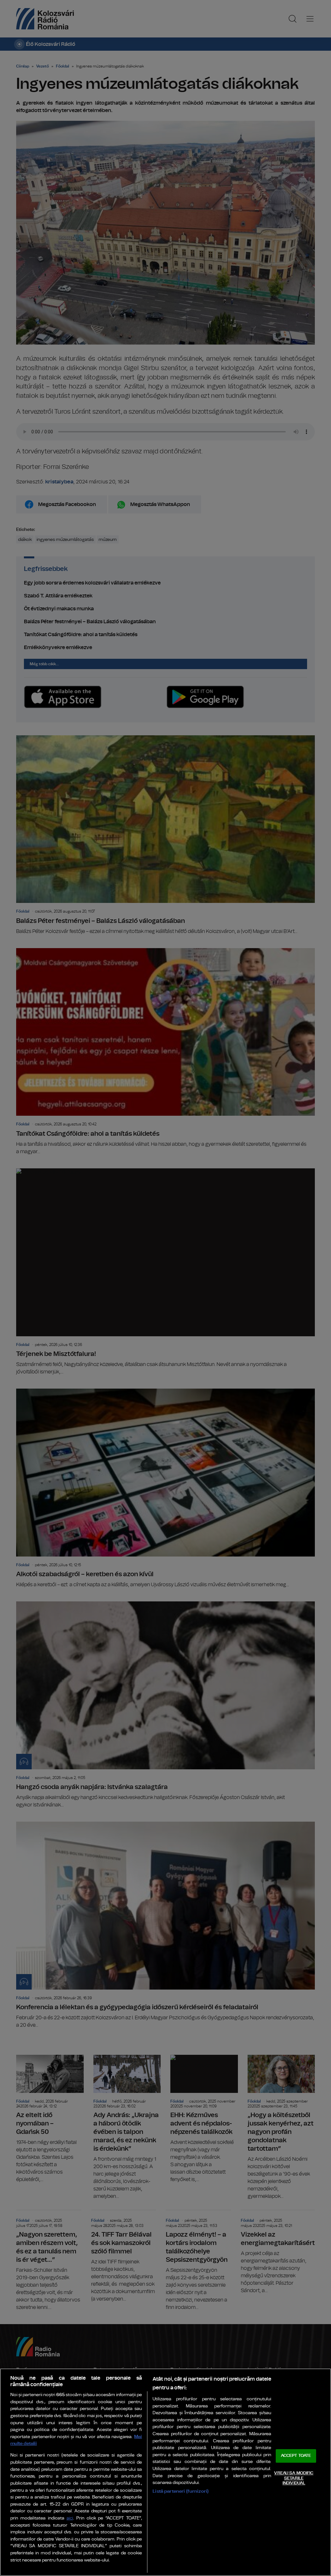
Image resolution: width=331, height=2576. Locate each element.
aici (70, 2518)
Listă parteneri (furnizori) (181, 2491)
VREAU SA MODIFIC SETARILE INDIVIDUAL (294, 2478)
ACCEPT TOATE (296, 2456)
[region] (165, 2472)
